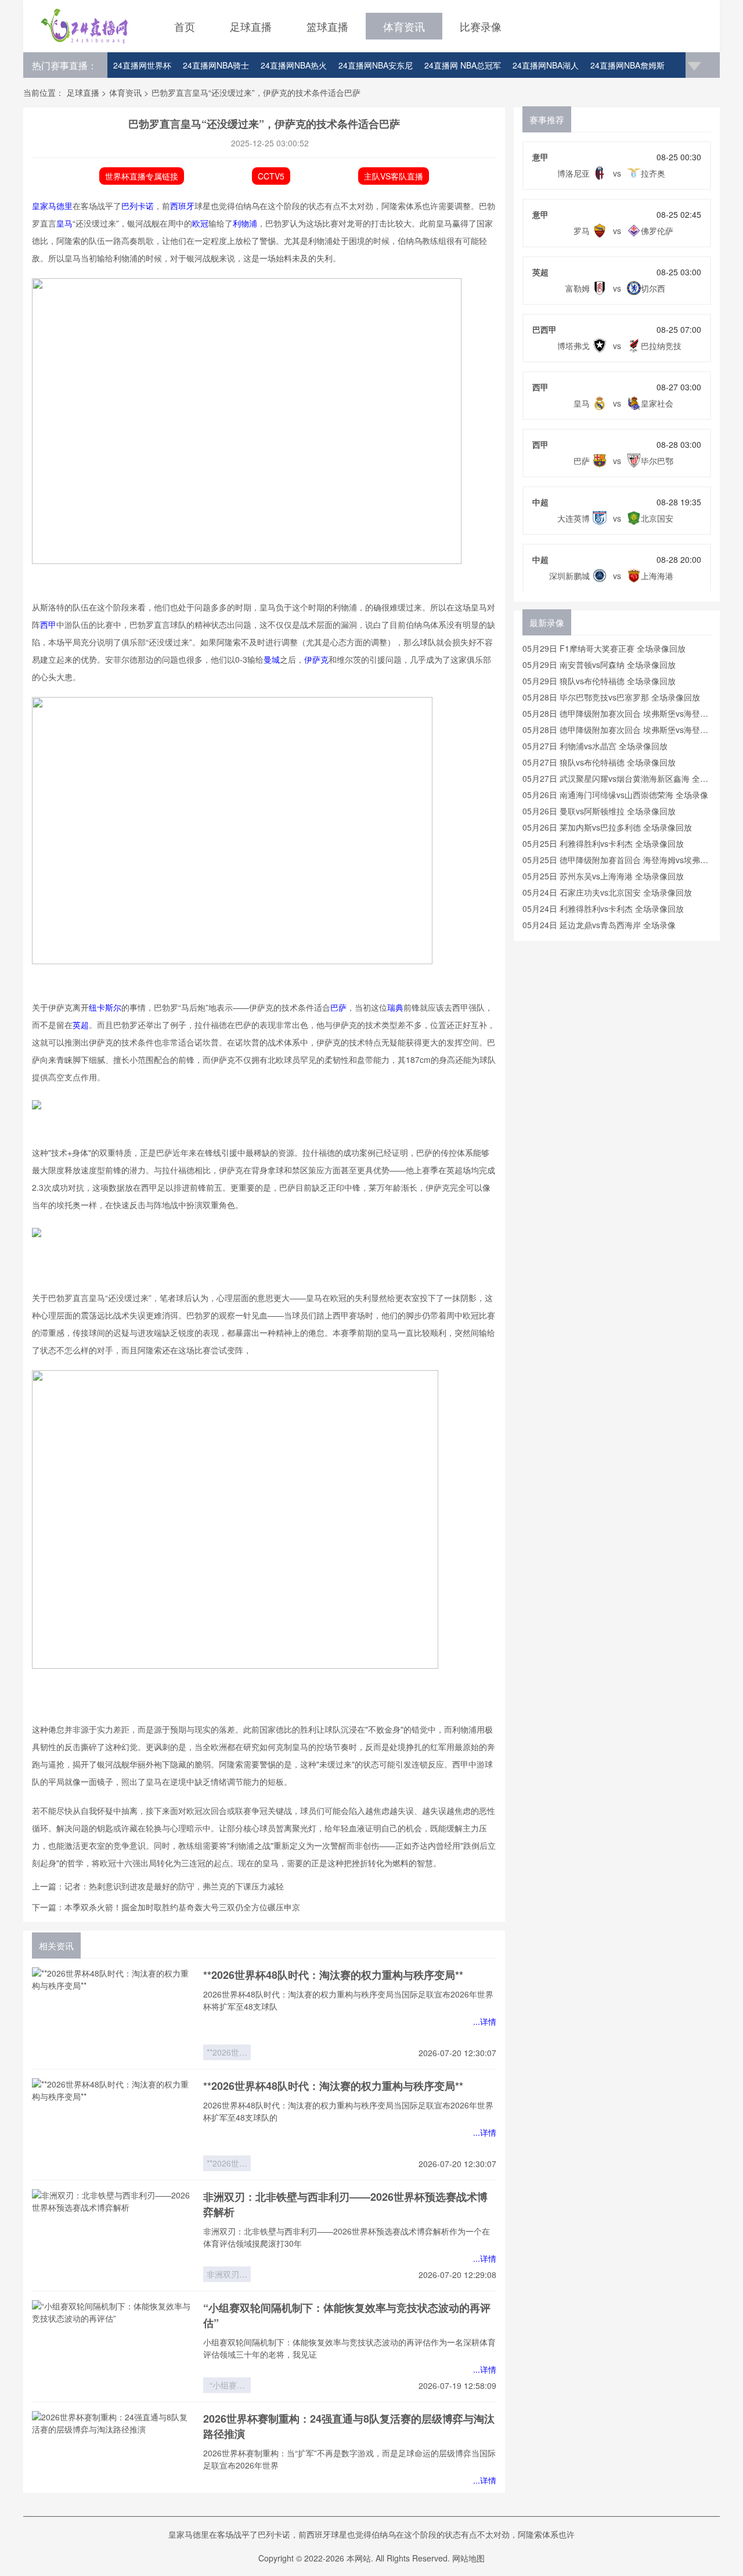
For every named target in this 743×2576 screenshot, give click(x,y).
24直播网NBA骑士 (216, 65)
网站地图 (468, 2558)
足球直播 (251, 26)
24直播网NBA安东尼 (376, 65)
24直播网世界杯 (142, 65)
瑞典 (395, 1007)
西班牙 (182, 206)
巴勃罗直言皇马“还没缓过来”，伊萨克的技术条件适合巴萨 (256, 92)
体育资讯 (404, 26)
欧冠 (200, 223)
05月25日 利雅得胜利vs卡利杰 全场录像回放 (603, 843)
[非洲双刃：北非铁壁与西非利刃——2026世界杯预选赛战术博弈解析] (113, 2236)
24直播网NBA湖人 (546, 65)
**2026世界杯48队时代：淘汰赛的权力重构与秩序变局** (333, 1975)
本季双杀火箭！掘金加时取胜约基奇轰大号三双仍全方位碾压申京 (182, 1907)
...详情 (485, 2021)
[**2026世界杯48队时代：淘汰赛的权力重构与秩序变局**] (113, 2014)
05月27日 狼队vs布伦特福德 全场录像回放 (599, 762)
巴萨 (338, 1007)
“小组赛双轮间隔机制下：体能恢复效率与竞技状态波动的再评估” (227, 2386)
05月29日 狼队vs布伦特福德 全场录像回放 (599, 681)
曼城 (272, 659)
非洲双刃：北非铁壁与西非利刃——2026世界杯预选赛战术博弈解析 (227, 2275)
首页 (185, 26)
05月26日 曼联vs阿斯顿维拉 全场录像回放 (599, 811)
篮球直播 (327, 26)
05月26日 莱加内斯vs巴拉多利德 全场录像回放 (607, 827)
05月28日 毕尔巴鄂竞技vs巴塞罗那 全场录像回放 (611, 697)
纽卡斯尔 (105, 1007)
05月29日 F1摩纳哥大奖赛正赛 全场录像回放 (604, 648)
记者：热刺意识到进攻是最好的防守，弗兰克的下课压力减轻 (174, 1886)
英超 (81, 1025)
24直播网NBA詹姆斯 (627, 65)
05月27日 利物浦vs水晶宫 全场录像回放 (595, 746)
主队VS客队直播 (394, 176)
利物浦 (245, 223)
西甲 (48, 624)
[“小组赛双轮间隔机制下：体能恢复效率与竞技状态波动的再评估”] (113, 2347)
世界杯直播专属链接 (142, 176)
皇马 (64, 223)
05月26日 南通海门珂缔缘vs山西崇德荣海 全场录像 (615, 795)
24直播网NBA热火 (294, 65)
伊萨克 (316, 659)
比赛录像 (481, 26)
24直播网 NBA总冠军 (463, 65)
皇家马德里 (52, 206)
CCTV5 (271, 176)
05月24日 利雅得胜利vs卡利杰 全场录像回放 (603, 908)
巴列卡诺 (138, 206)
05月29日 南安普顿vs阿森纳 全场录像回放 (599, 664)
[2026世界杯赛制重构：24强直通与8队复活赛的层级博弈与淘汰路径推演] (113, 2458)
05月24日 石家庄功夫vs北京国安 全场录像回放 (607, 892)
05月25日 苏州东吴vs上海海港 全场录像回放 (603, 876)
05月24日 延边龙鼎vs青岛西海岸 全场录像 (599, 925)
